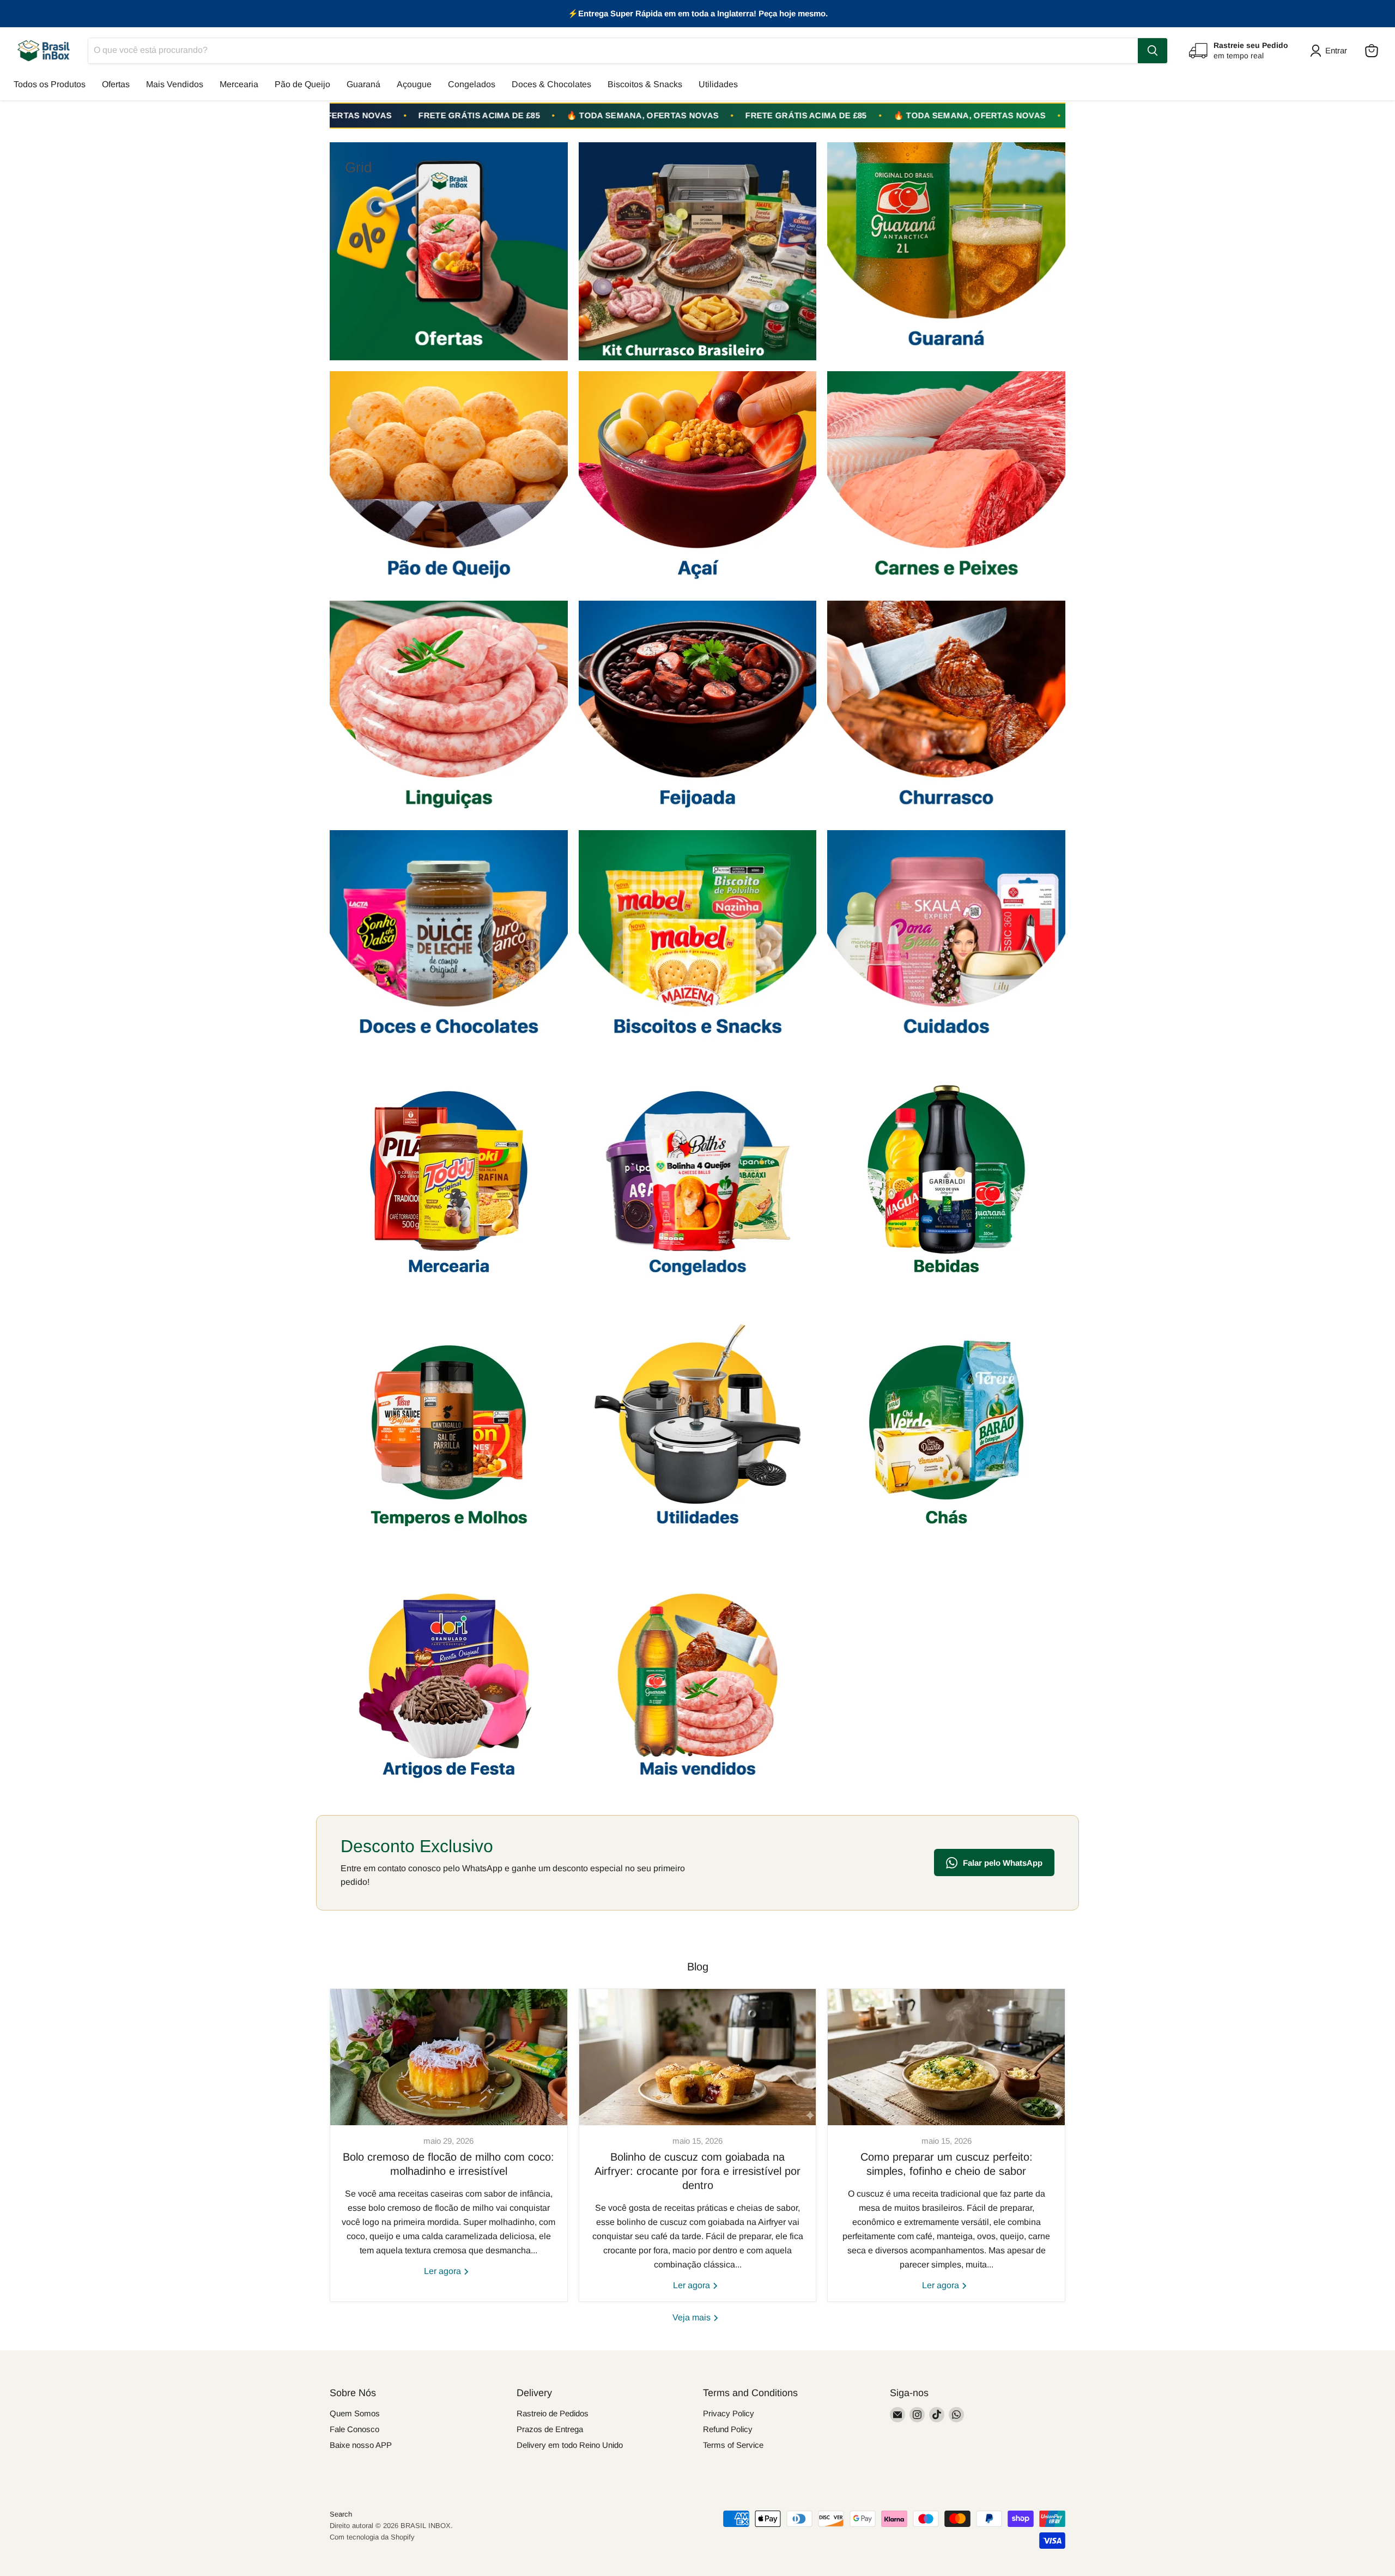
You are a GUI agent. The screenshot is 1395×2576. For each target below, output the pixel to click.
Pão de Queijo (302, 84)
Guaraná (363, 84)
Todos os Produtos (50, 84)
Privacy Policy (729, 2413)
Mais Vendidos (175, 84)
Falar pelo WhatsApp (1003, 1863)
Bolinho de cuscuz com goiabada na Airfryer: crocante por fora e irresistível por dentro (697, 2171)
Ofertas (116, 84)
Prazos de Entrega (550, 2429)
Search (341, 2514)
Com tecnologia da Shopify (372, 2537)
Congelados (472, 84)
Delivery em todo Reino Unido (570, 2445)
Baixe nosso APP (361, 2445)
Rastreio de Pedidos (553, 2413)
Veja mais (693, 2317)
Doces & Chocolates (551, 84)
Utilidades (718, 84)
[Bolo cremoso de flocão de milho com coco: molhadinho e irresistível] (449, 2057)
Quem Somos (355, 2413)
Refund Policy (728, 2429)
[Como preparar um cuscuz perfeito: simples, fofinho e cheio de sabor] (946, 2057)
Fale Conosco (354, 2429)
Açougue (414, 84)
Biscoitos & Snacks (645, 84)
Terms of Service (733, 2445)
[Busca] (1153, 51)
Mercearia (239, 84)
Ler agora (444, 2271)
